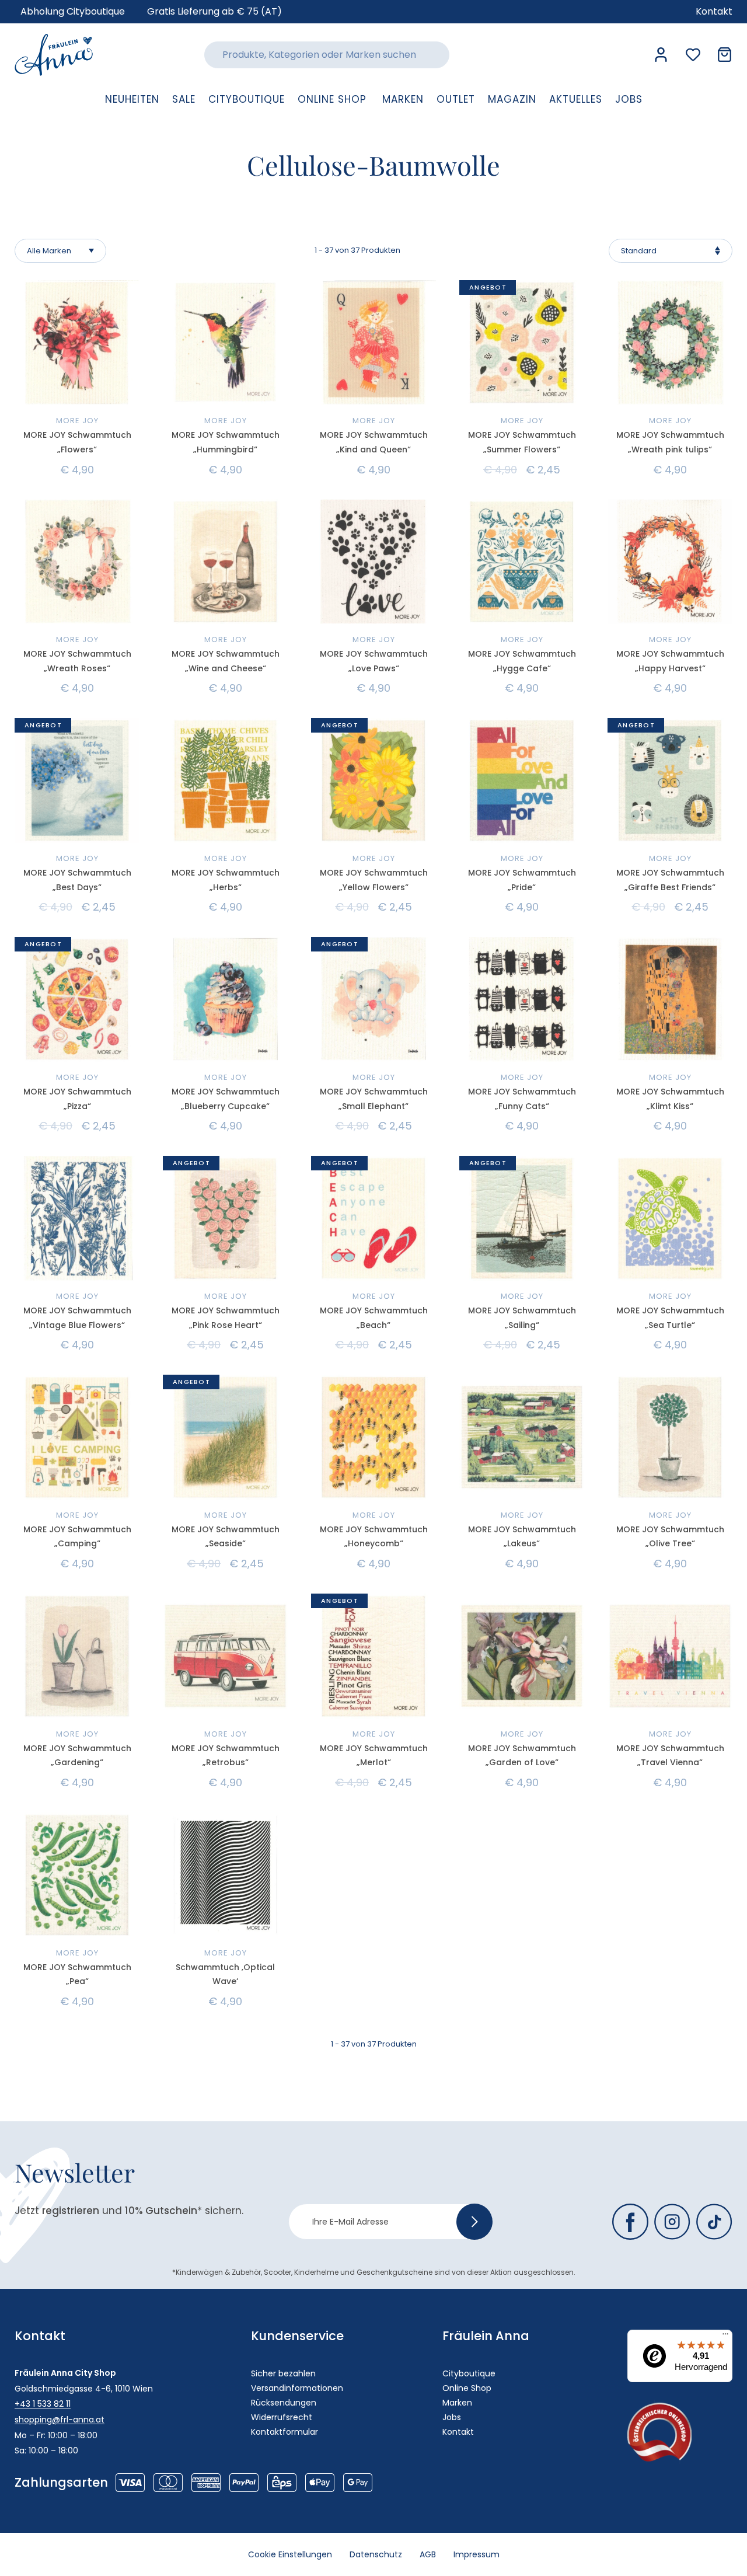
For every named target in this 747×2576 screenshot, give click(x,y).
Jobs (452, 2417)
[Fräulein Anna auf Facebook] (630, 2222)
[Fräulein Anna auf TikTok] (714, 2222)
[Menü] (725, 2337)
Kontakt (458, 2432)
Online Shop (467, 2388)
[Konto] (661, 55)
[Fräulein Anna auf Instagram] (672, 2222)
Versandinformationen (297, 2388)
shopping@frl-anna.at (60, 2420)
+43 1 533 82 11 (43, 2404)
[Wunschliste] (693, 55)
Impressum (477, 2554)
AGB (428, 2554)
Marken (457, 2403)
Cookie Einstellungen (290, 2554)
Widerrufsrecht (282, 2417)
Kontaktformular (285, 2432)
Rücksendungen (284, 2403)
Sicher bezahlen (283, 2373)
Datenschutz (376, 2554)
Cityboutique (469, 2373)
